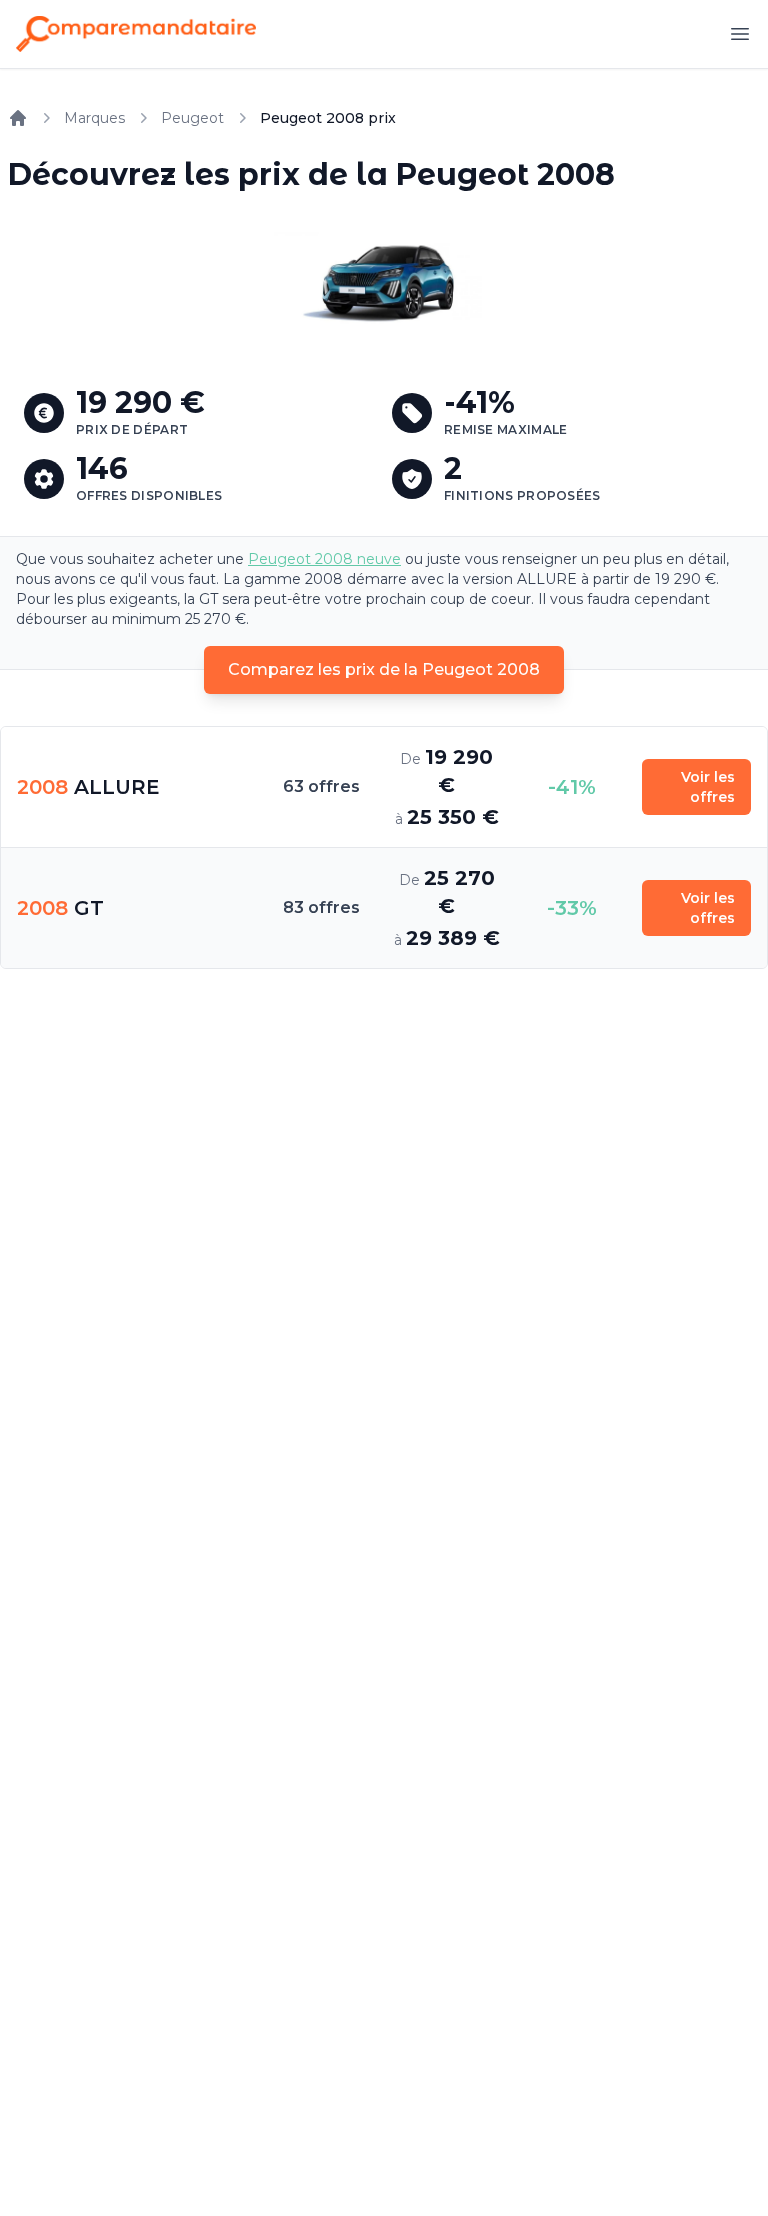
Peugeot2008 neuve (324, 559)
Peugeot (192, 118)
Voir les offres (708, 787)
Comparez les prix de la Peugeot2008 (384, 669)
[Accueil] (18, 118)
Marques (94, 118)
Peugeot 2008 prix (328, 118)
